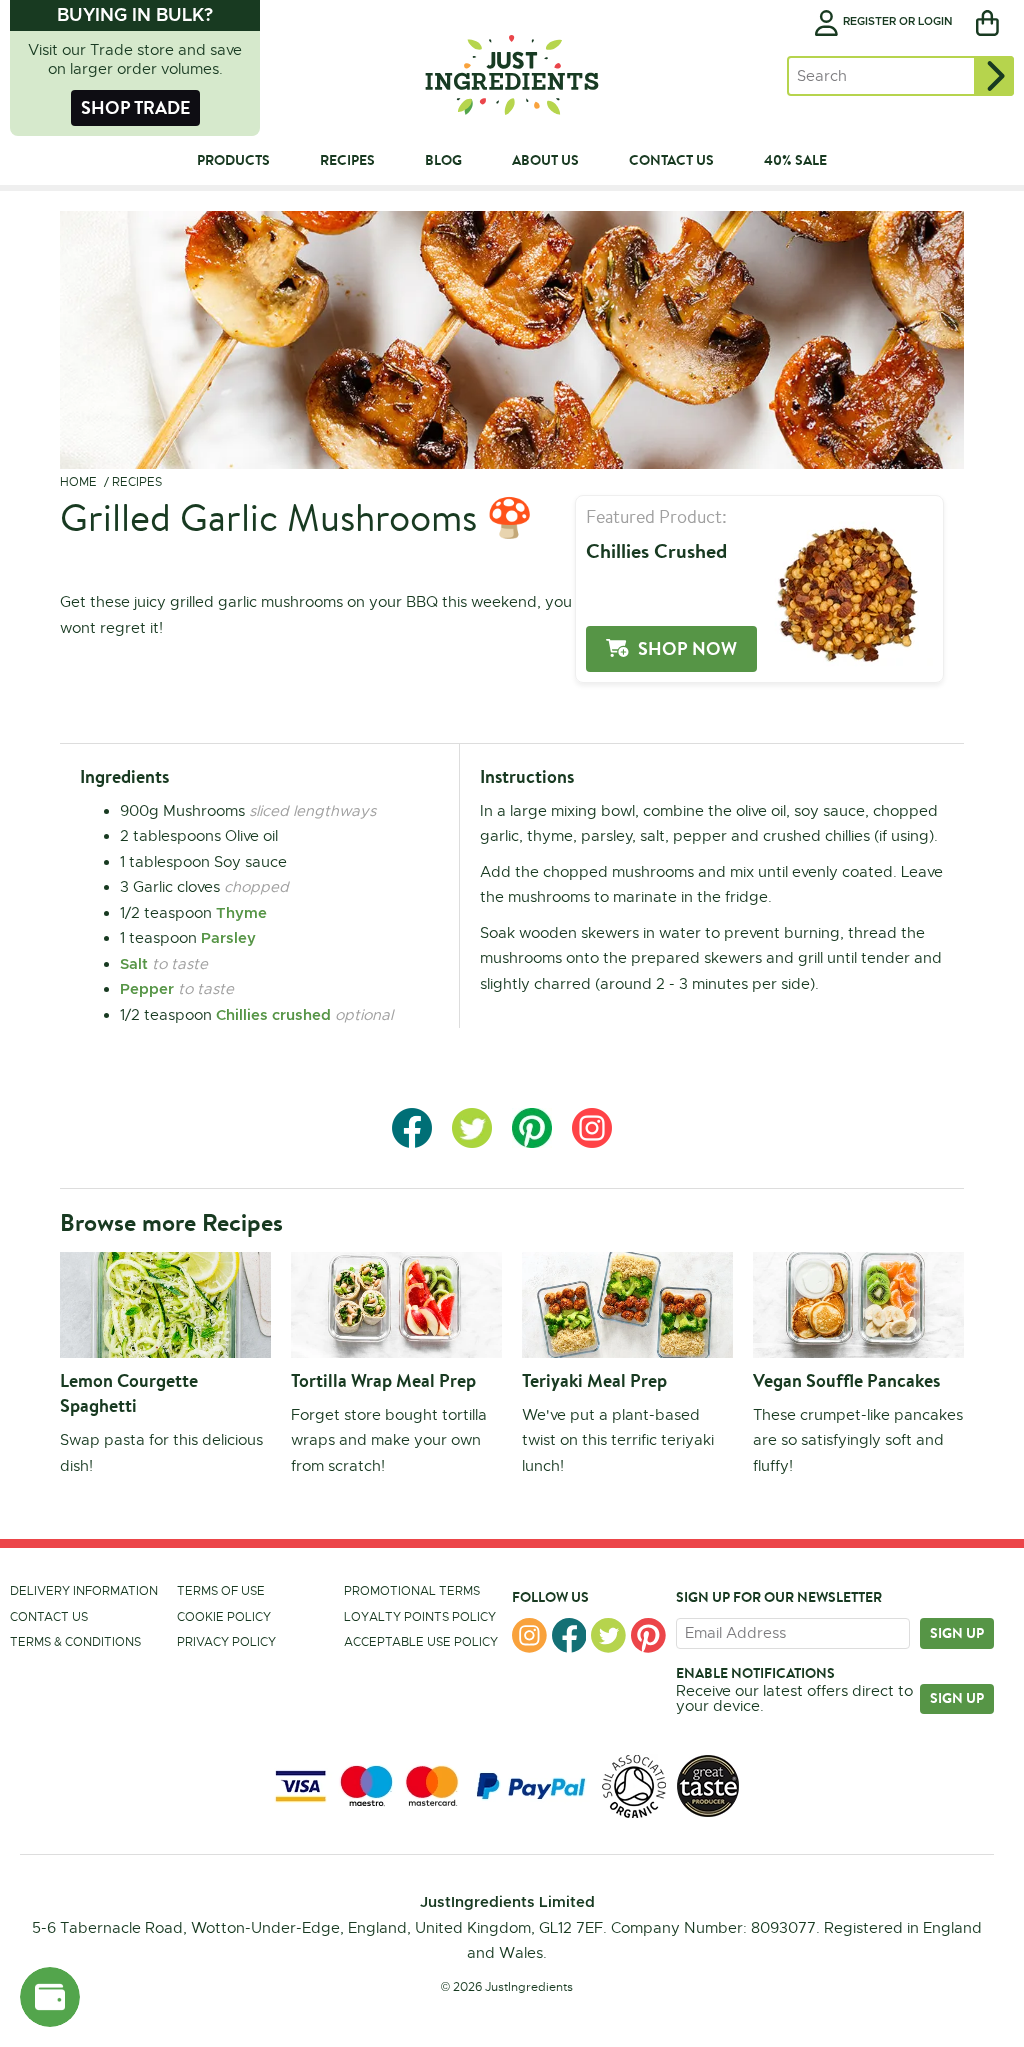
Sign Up (957, 1698)
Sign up (957, 1633)
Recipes (137, 482)
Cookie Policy (224, 1617)
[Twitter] (608, 1635)
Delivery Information (84, 1591)
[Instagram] (529, 1635)
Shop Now (687, 648)
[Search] (994, 76)
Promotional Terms (412, 1591)
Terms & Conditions (75, 1642)
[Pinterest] (648, 1635)
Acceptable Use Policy (421, 1642)
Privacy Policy (226, 1642)
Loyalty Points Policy (420, 1617)
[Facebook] (569, 1635)
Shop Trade (135, 107)
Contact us (49, 1617)
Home (78, 482)
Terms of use (221, 1591)
